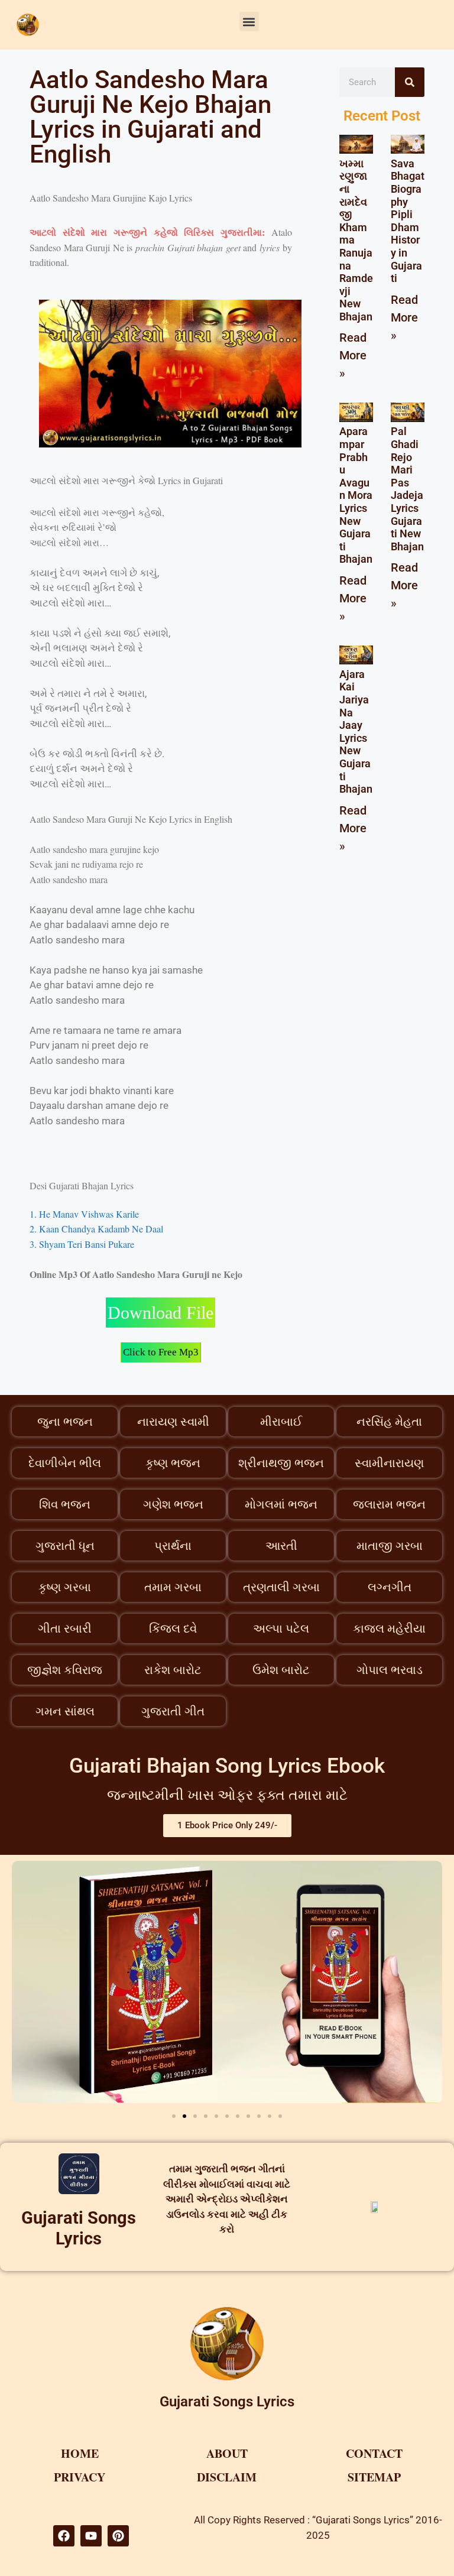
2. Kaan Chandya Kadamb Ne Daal (96, 1229)
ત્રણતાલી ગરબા (281, 1587)
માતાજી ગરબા (390, 1546)
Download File (160, 1313)
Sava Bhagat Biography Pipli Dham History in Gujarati (408, 221)
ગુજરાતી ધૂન (65, 1546)
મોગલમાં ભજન (281, 1504)
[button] (249, 22)
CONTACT (374, 2453)
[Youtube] (91, 2536)
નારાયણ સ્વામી (173, 1422)
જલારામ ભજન (389, 1504)
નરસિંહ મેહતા (389, 1422)
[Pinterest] (118, 2536)
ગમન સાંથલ (65, 1711)
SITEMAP (374, 2477)
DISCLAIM (227, 2477)
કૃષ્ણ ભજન (173, 1463)
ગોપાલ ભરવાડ (390, 1670)
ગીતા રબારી (65, 1628)
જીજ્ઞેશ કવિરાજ (65, 1670)
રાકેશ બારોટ (173, 1670)
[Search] (410, 82)
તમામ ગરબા (173, 1587)
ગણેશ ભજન (173, 1504)
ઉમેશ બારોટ (281, 1670)
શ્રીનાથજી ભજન (281, 1463)
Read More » (353, 355)
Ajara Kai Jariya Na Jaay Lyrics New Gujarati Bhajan (356, 731)
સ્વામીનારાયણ (389, 1463)
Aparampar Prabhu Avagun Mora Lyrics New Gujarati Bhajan (356, 495)
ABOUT (227, 2453)
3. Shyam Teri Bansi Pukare (82, 1244)
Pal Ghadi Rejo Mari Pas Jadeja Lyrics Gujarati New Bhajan (407, 489)
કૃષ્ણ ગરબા (65, 1587)
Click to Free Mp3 (161, 1352)
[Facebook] (64, 2536)
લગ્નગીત (390, 1587)
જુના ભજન (65, 1422)
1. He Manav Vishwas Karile (84, 1214)
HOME (80, 2453)
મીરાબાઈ (281, 1422)
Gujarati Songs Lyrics (79, 2228)
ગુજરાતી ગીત (173, 1711)
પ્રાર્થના (173, 1546)
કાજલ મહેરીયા (389, 1628)
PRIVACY (80, 2477)
